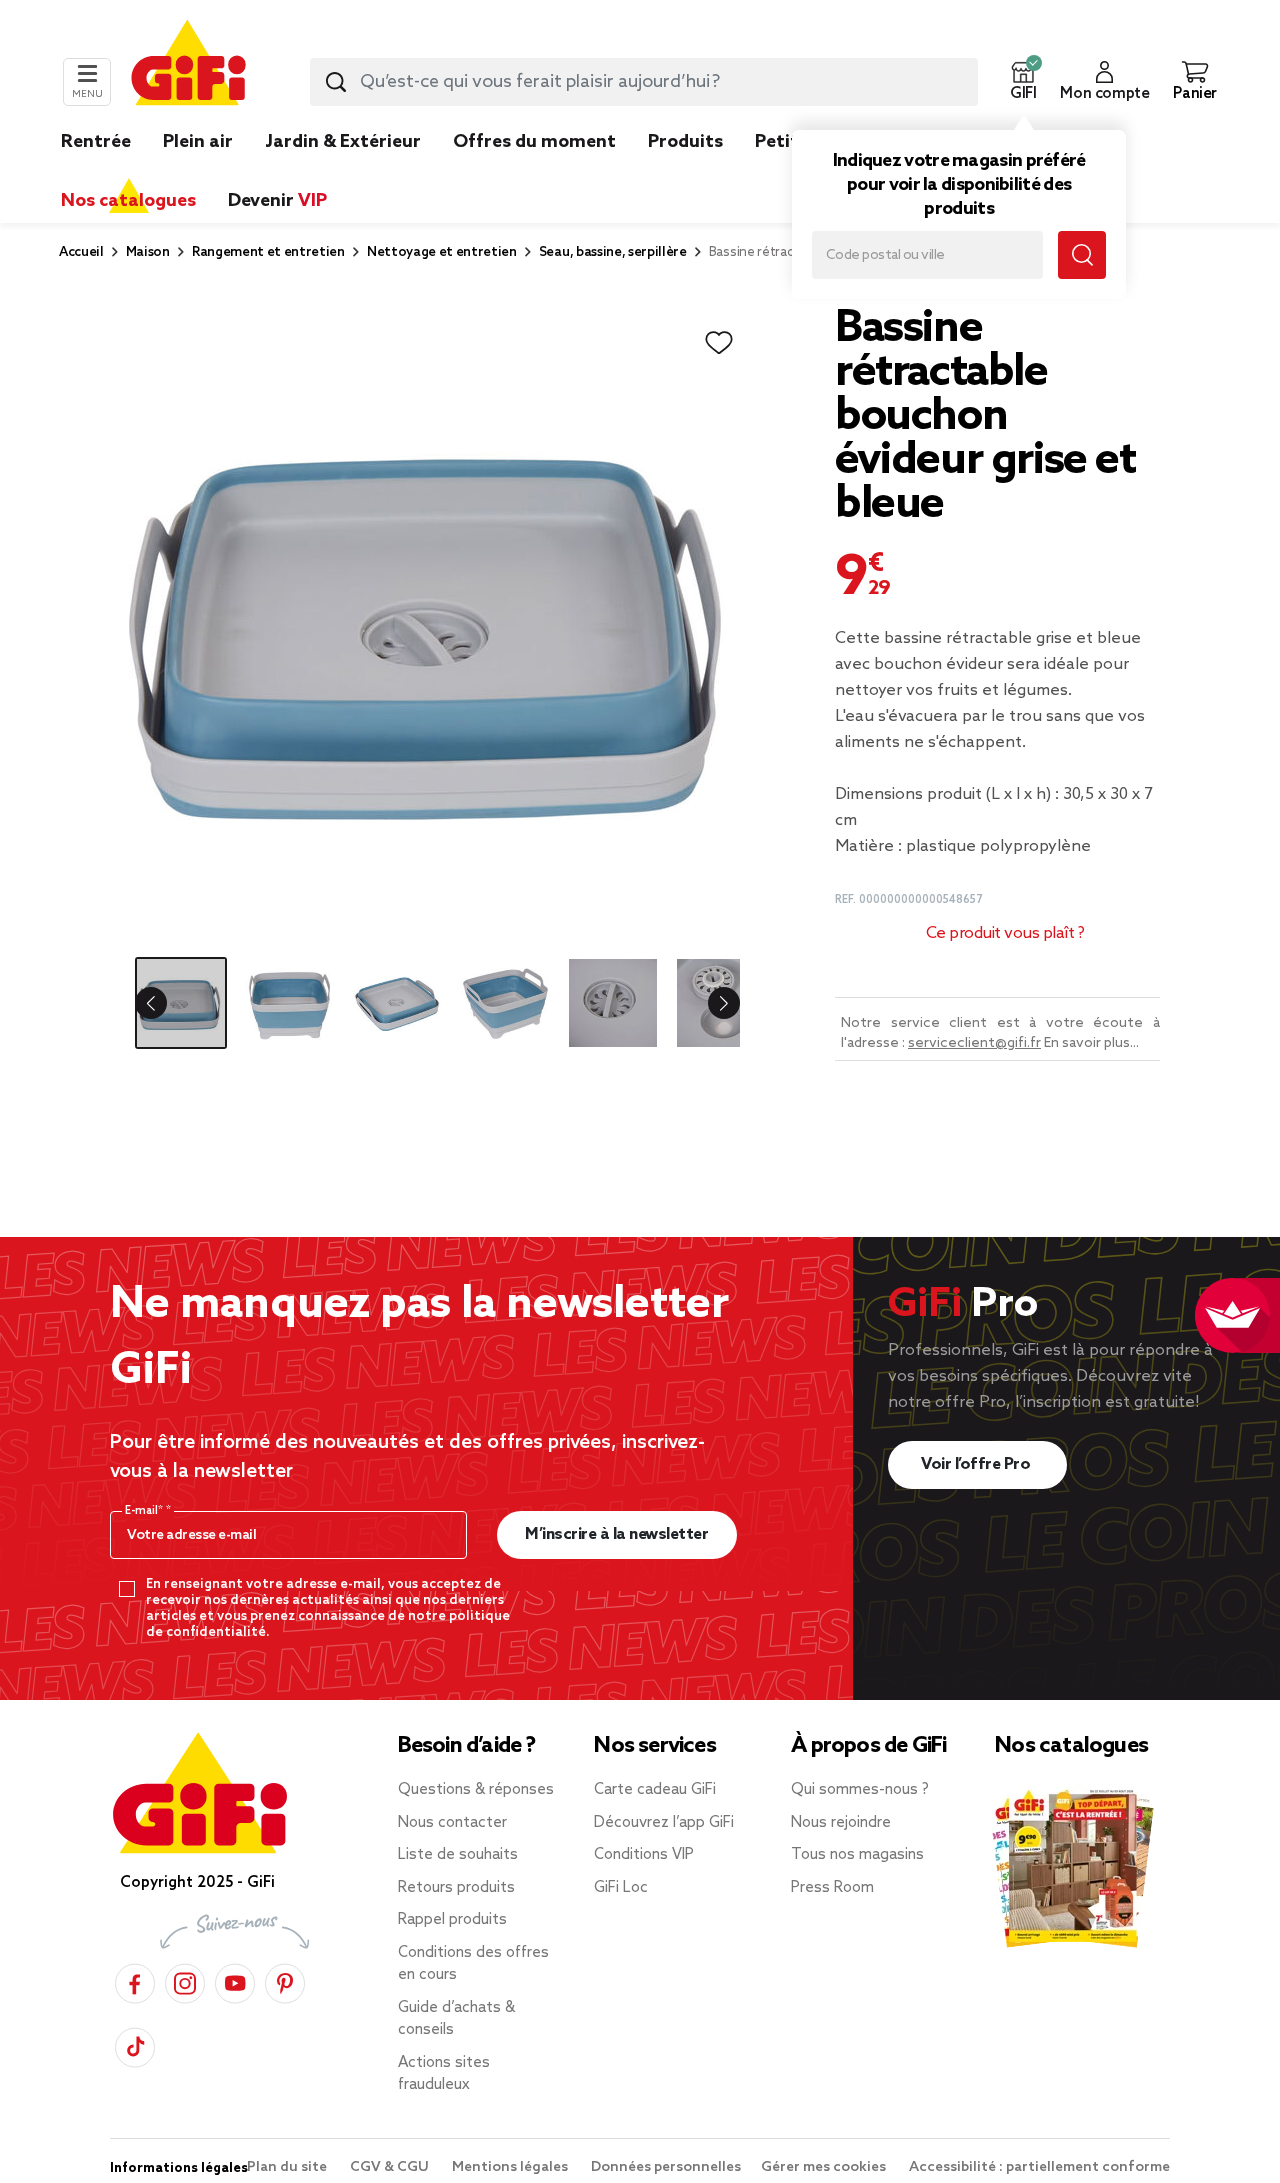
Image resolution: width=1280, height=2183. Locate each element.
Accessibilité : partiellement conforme (1039, 2167)
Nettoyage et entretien (442, 252)
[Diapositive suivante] (708, 1003)
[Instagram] (185, 1980)
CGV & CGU (391, 2167)
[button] (1023, 82)
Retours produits (456, 1888)
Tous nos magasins (857, 1855)
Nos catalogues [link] (128, 201)
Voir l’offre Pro (977, 1464)
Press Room (832, 1888)
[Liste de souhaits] (719, 343)
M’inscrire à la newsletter (616, 1534)
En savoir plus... (1091, 1043)
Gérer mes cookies (825, 2167)
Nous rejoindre (841, 1823)
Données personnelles (666, 2167)
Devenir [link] (277, 201)
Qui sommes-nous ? (860, 1790)
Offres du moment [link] (534, 142)
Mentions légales (511, 2167)
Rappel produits (452, 1920)
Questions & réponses (476, 1790)
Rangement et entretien (268, 252)
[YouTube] (235, 1980)
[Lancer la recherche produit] (336, 82)
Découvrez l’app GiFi (664, 1823)
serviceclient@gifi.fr (974, 1043)
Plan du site (288, 2167)
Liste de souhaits (458, 1855)
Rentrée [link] (96, 142)
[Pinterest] (285, 1980)
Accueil (81, 252)
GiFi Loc (621, 1888)
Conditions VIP (644, 1855)
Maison (148, 252)
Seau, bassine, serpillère (613, 252)
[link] (685, 172)
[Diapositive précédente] (167, 1003)
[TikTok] (135, 2044)
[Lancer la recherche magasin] (1082, 255)
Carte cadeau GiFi (655, 1790)
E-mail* (145, 1511)
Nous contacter (452, 1823)
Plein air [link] (198, 142)
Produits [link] (685, 142)
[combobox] (644, 82)
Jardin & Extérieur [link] (343, 142)
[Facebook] (135, 1980)
